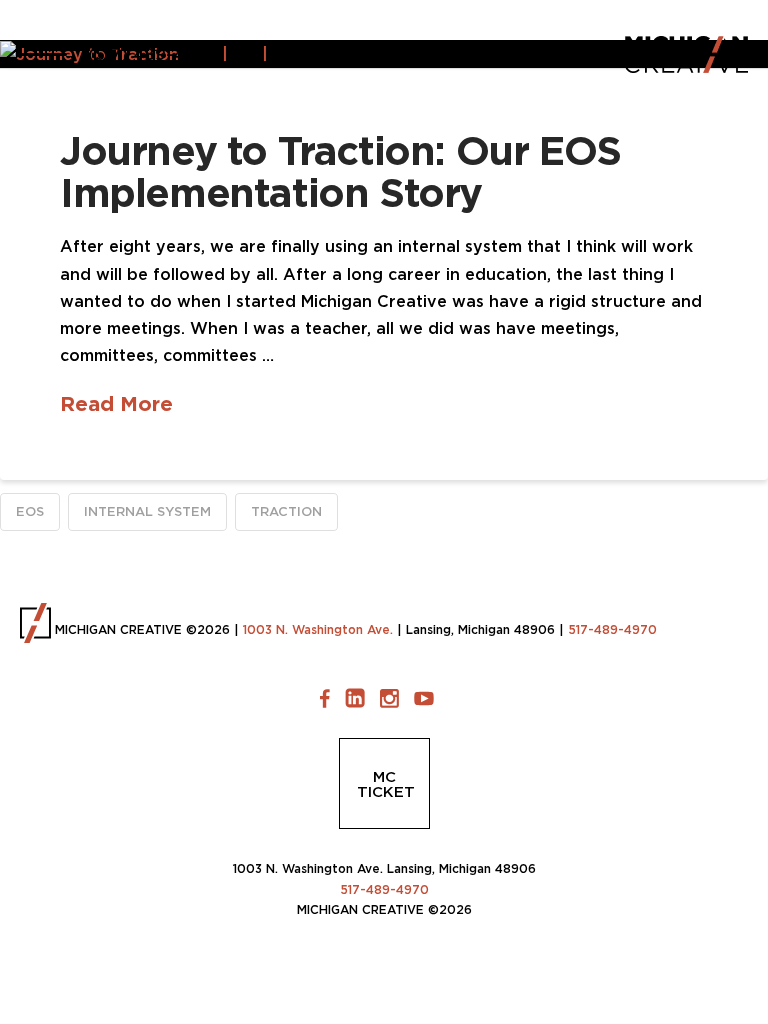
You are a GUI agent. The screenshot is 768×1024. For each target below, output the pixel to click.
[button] (44, 54)
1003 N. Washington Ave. (318, 629)
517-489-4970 (612, 629)
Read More (116, 403)
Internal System (147, 511)
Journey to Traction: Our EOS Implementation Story (340, 171)
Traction (286, 511)
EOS (30, 511)
